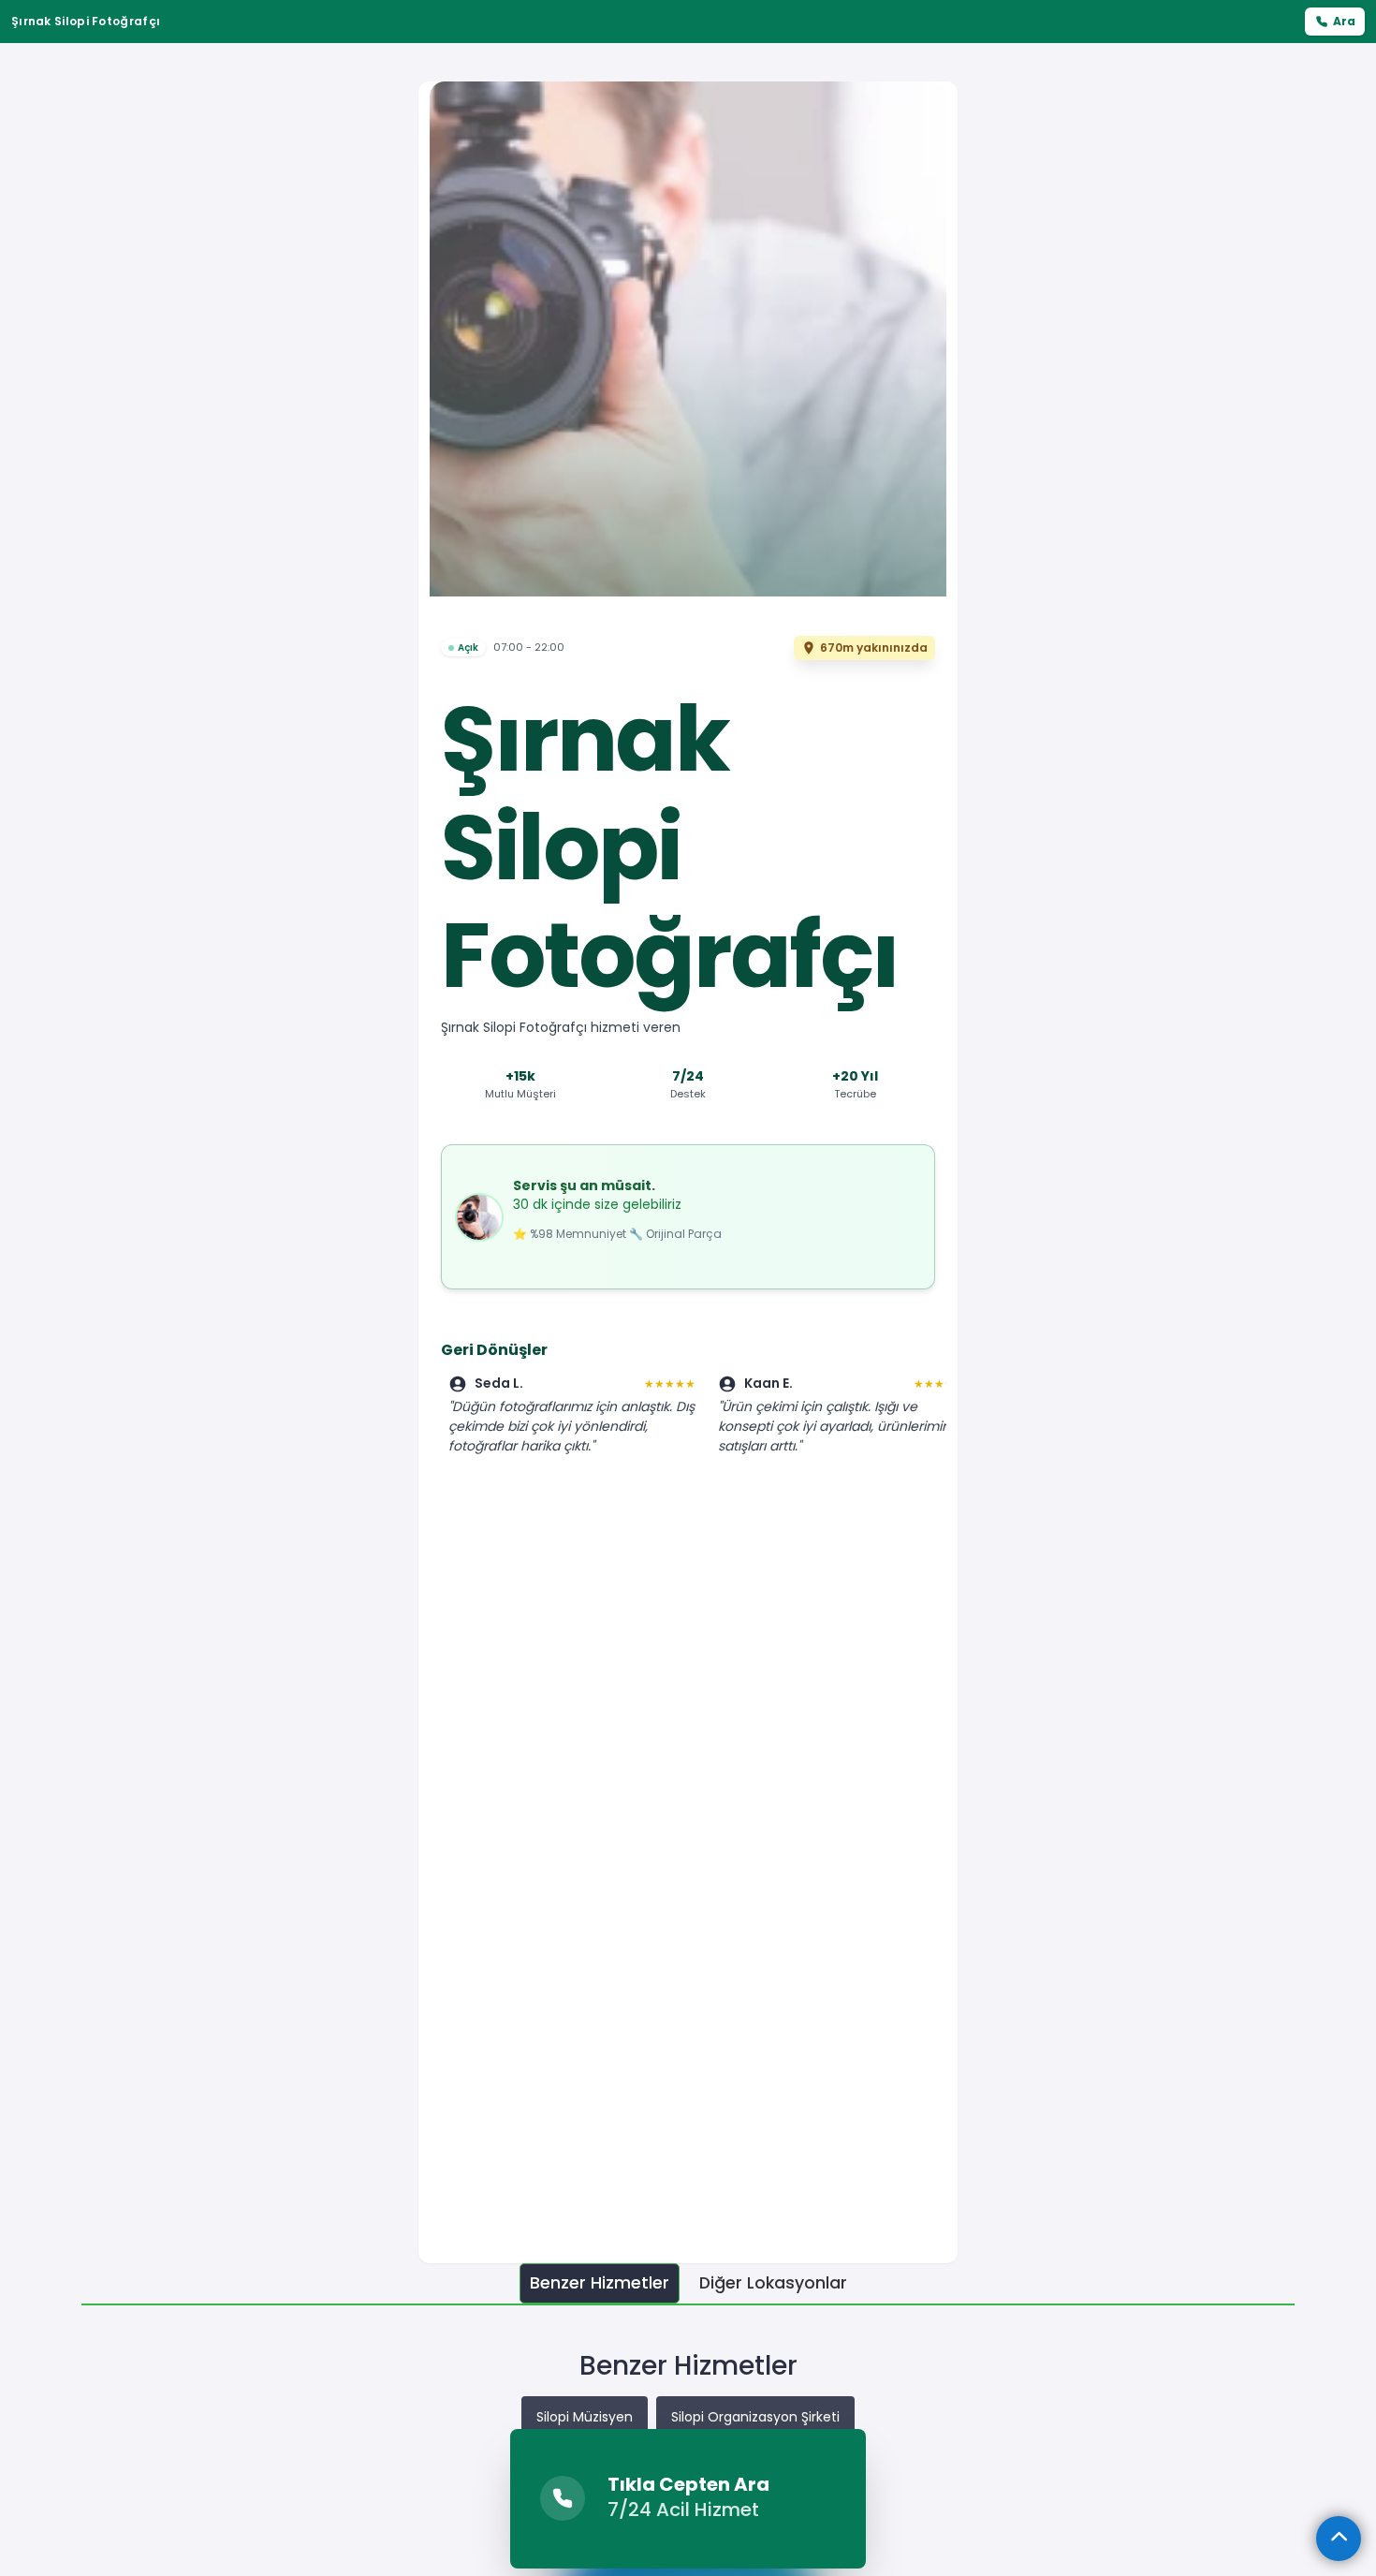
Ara (1344, 21)
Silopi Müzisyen (585, 2417)
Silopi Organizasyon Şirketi (755, 2417)
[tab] (600, 2283)
